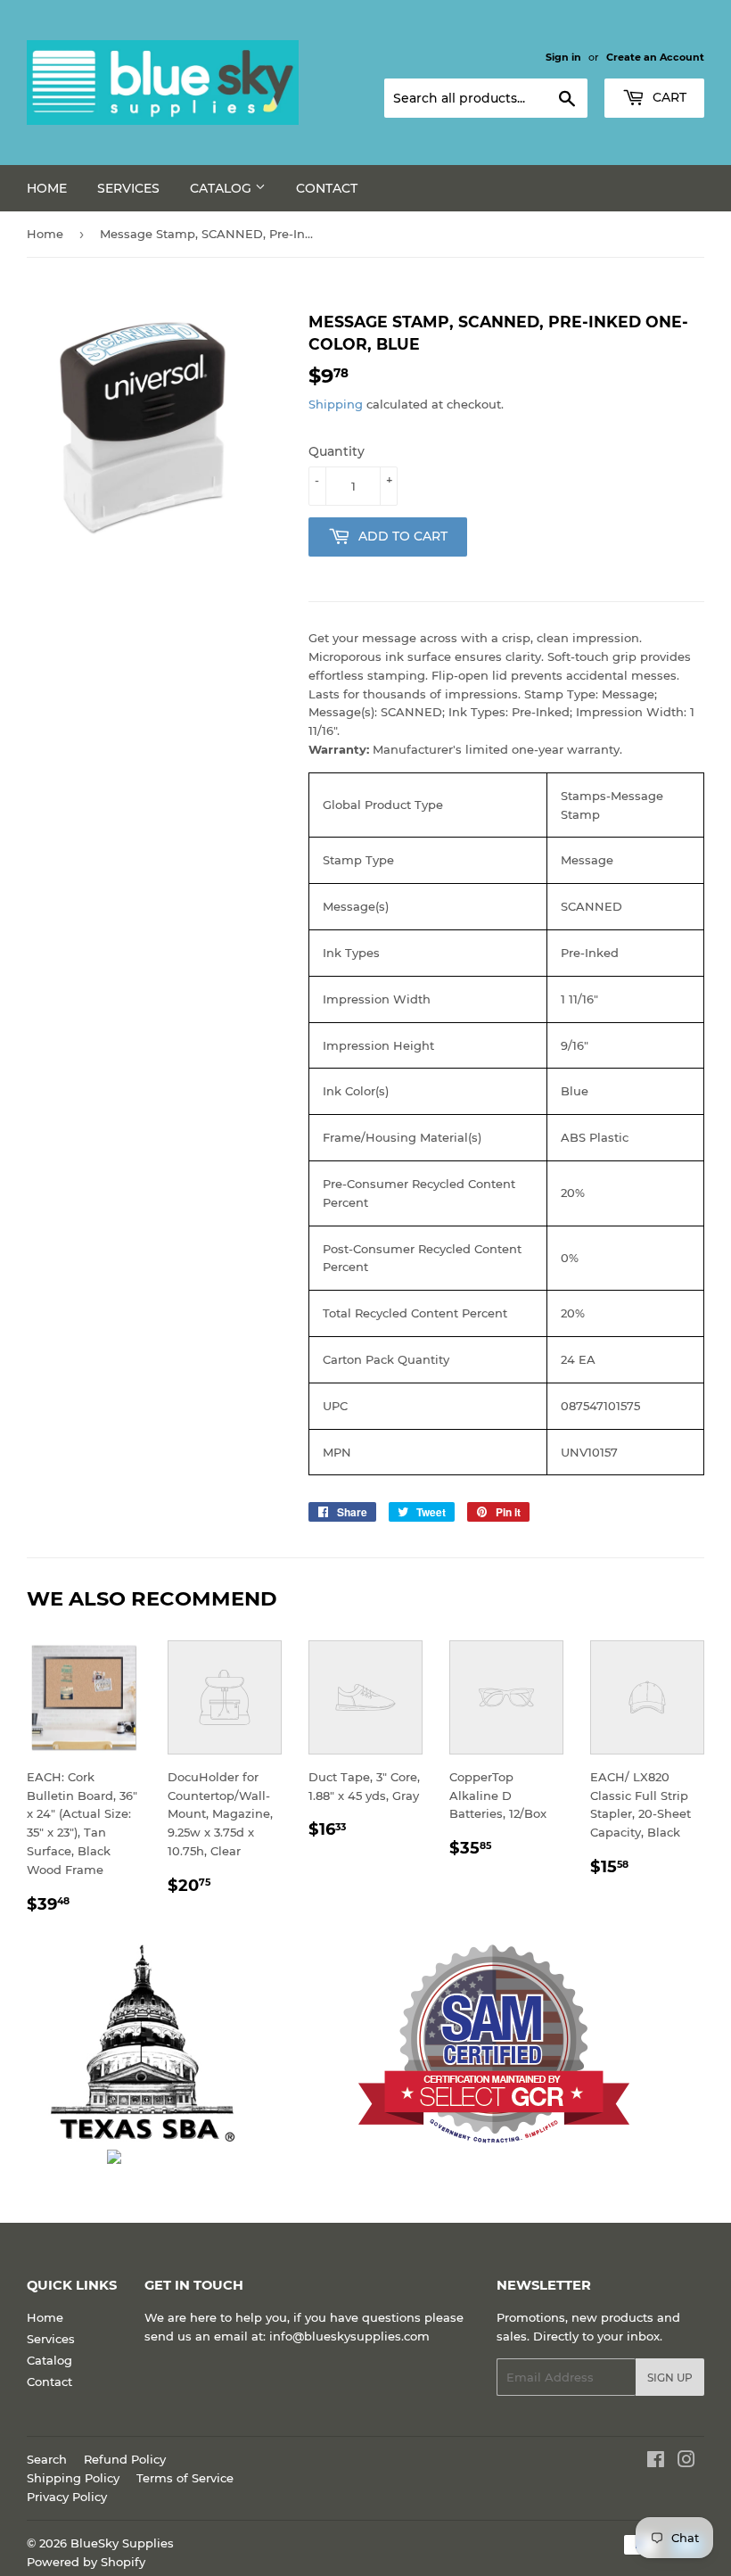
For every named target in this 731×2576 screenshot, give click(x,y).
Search (47, 2459)
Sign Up (670, 2378)
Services (128, 188)
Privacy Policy (67, 2497)
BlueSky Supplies (122, 2543)
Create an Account (655, 57)
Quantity (337, 451)
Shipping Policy (73, 2478)
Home (47, 188)
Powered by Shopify (86, 2562)
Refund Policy (125, 2459)
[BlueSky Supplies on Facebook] (656, 2462)
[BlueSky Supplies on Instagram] (686, 2462)
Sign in (563, 57)
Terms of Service (185, 2478)
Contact (327, 188)
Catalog (222, 188)
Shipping (336, 404)
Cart (668, 97)
